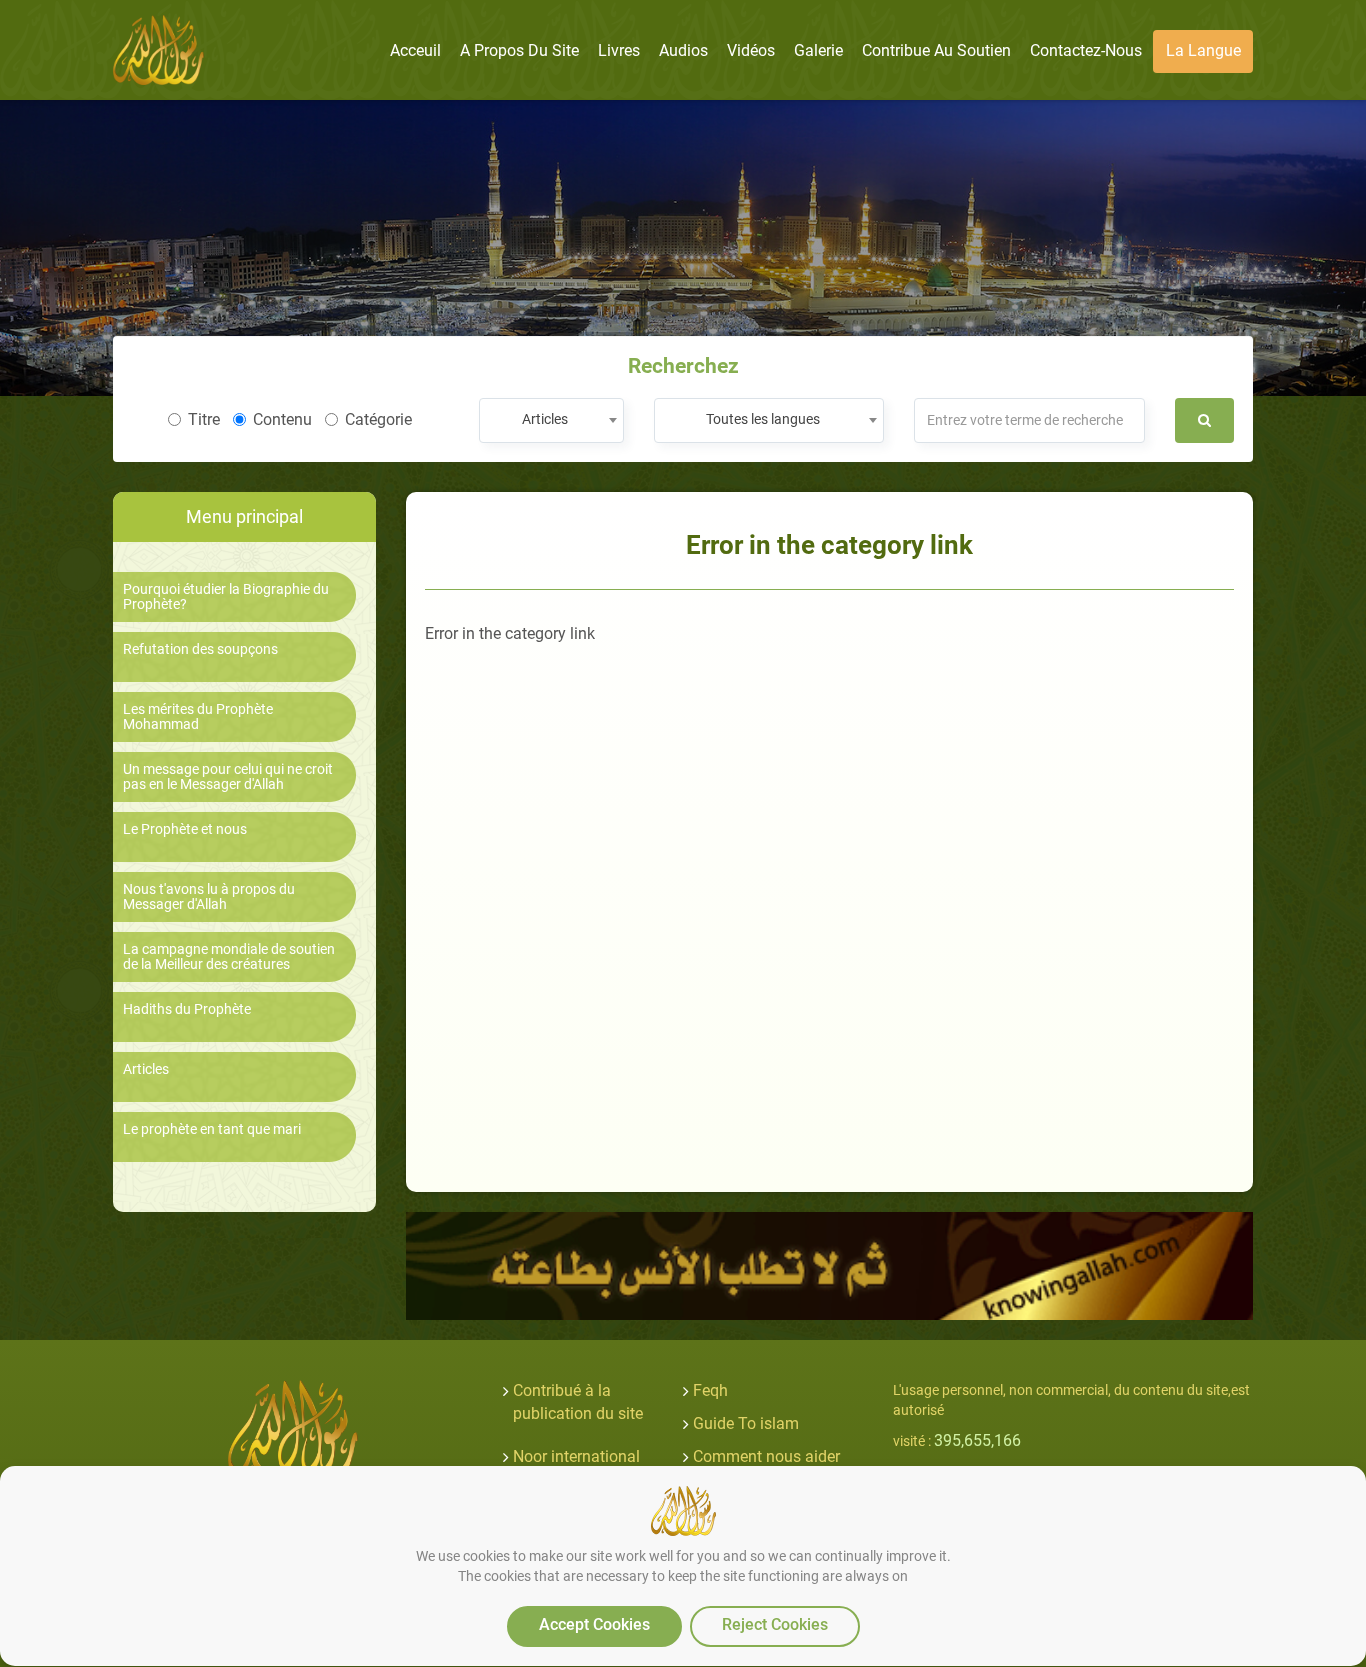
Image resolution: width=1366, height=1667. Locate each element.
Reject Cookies (775, 1624)
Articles (146, 1069)
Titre (204, 419)
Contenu (282, 419)
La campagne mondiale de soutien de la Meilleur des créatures (229, 957)
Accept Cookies (594, 1624)
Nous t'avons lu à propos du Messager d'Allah (209, 897)
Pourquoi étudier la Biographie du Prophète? (226, 597)
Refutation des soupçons (200, 649)
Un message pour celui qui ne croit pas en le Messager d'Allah (228, 777)
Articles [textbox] (545, 419)
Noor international (576, 1456)
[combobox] (551, 420)
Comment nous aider (766, 1456)
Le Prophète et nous (185, 829)
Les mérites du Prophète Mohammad (198, 717)
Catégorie (378, 419)
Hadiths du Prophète (187, 1009)
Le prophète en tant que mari (212, 1129)
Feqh (710, 1390)
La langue (1203, 50)
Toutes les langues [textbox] (763, 419)
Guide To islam (746, 1423)
